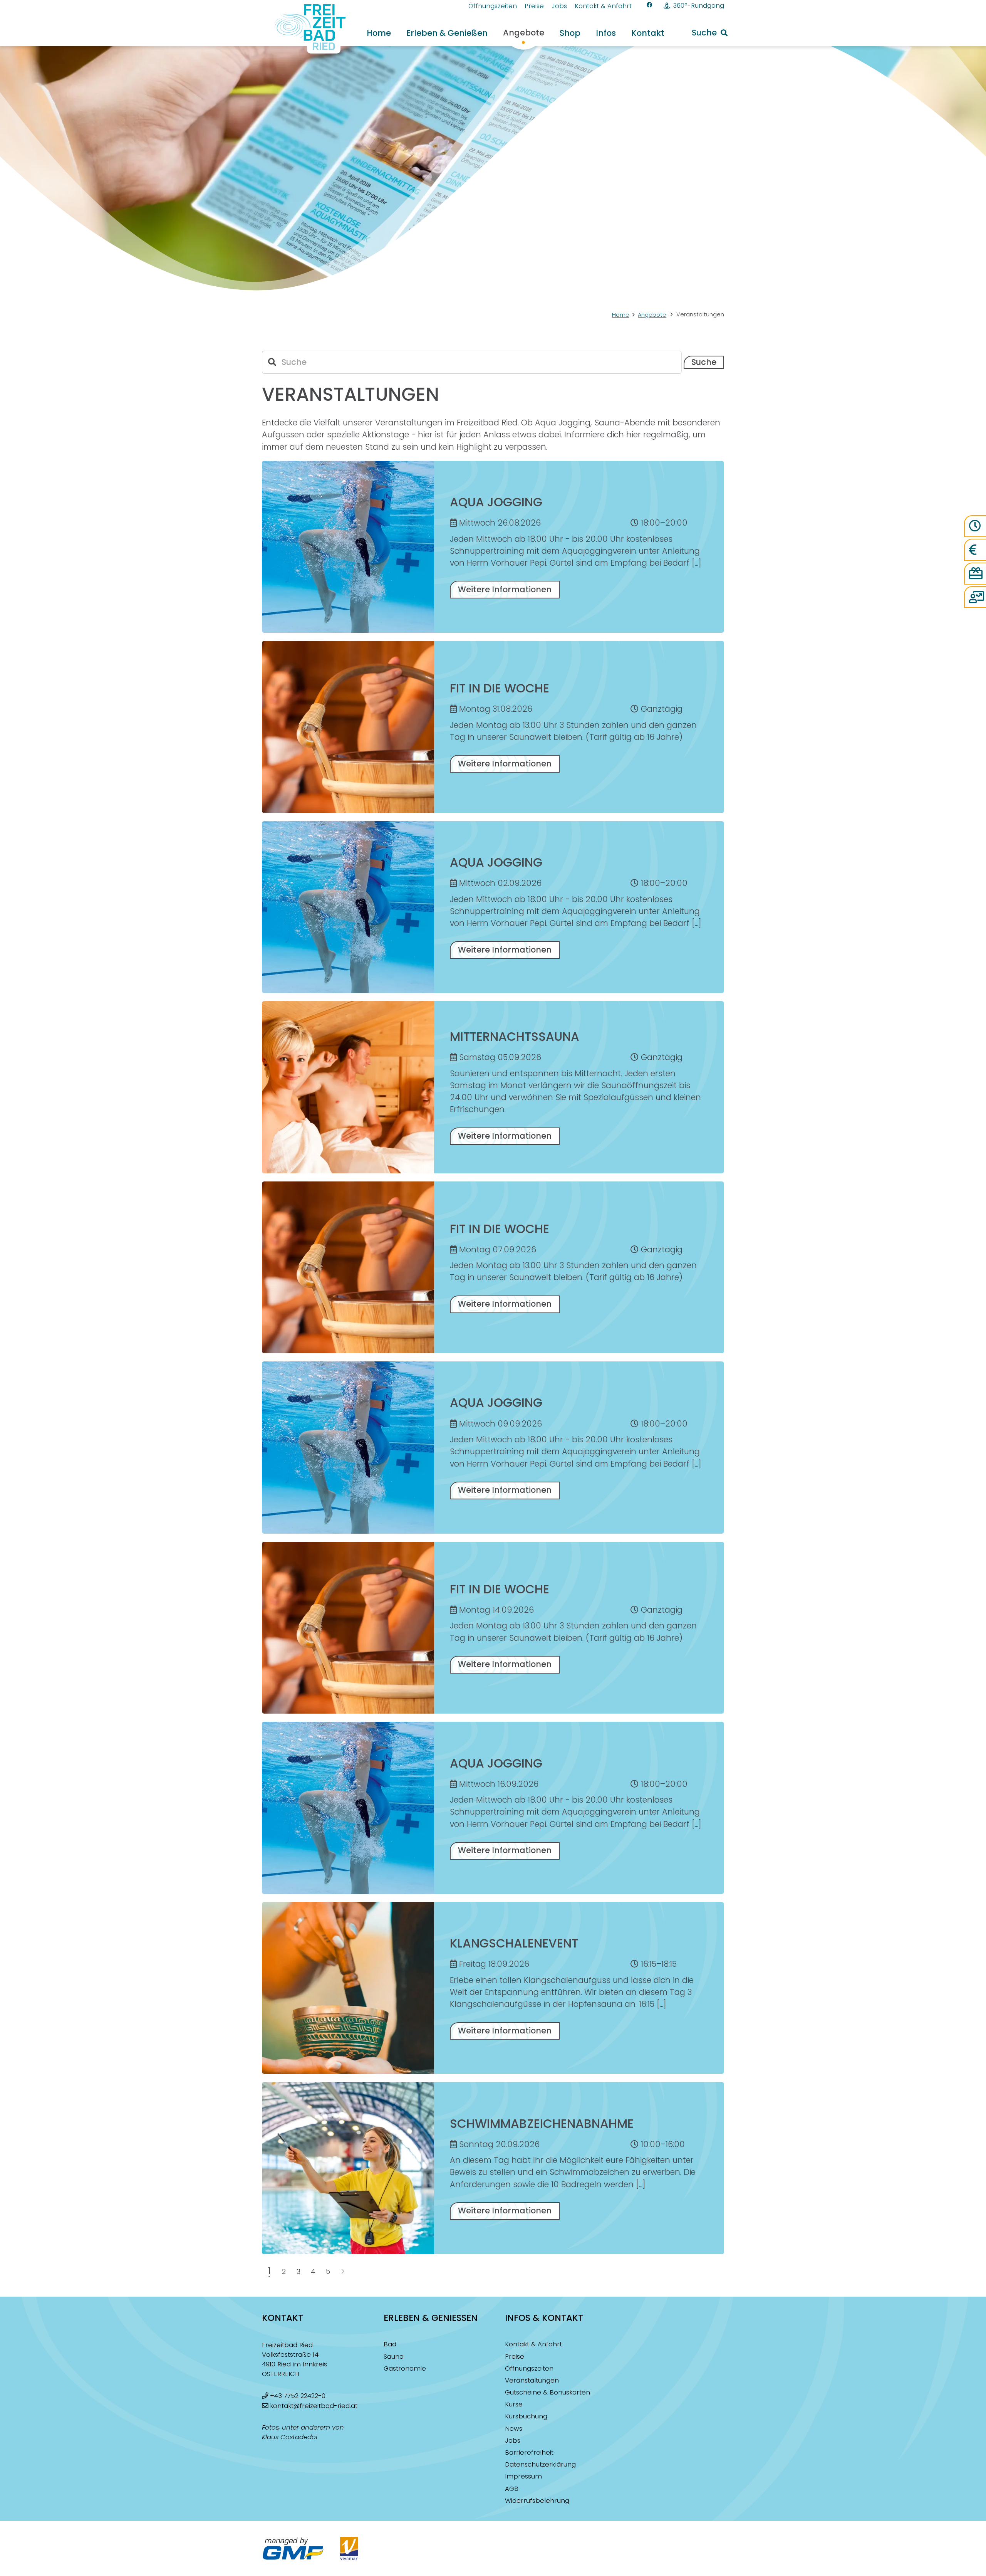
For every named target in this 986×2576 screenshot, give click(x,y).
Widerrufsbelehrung (537, 2501)
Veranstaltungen (532, 2380)
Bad (390, 2344)
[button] (710, 33)
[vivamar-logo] (349, 2549)
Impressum (523, 2476)
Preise (515, 2357)
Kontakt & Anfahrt (533, 2344)
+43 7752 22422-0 (298, 2396)
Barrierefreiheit (529, 2452)
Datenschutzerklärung (540, 2464)
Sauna (394, 2357)
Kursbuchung (526, 2416)
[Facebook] (650, 5)
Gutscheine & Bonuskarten (547, 2392)
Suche (704, 362)
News (514, 2429)
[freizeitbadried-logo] (305, 29)
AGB (512, 2489)
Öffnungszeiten (529, 2368)
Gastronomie (405, 2368)
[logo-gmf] (293, 2549)
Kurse (514, 2404)
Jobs (513, 2441)
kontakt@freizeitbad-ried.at (314, 2406)
